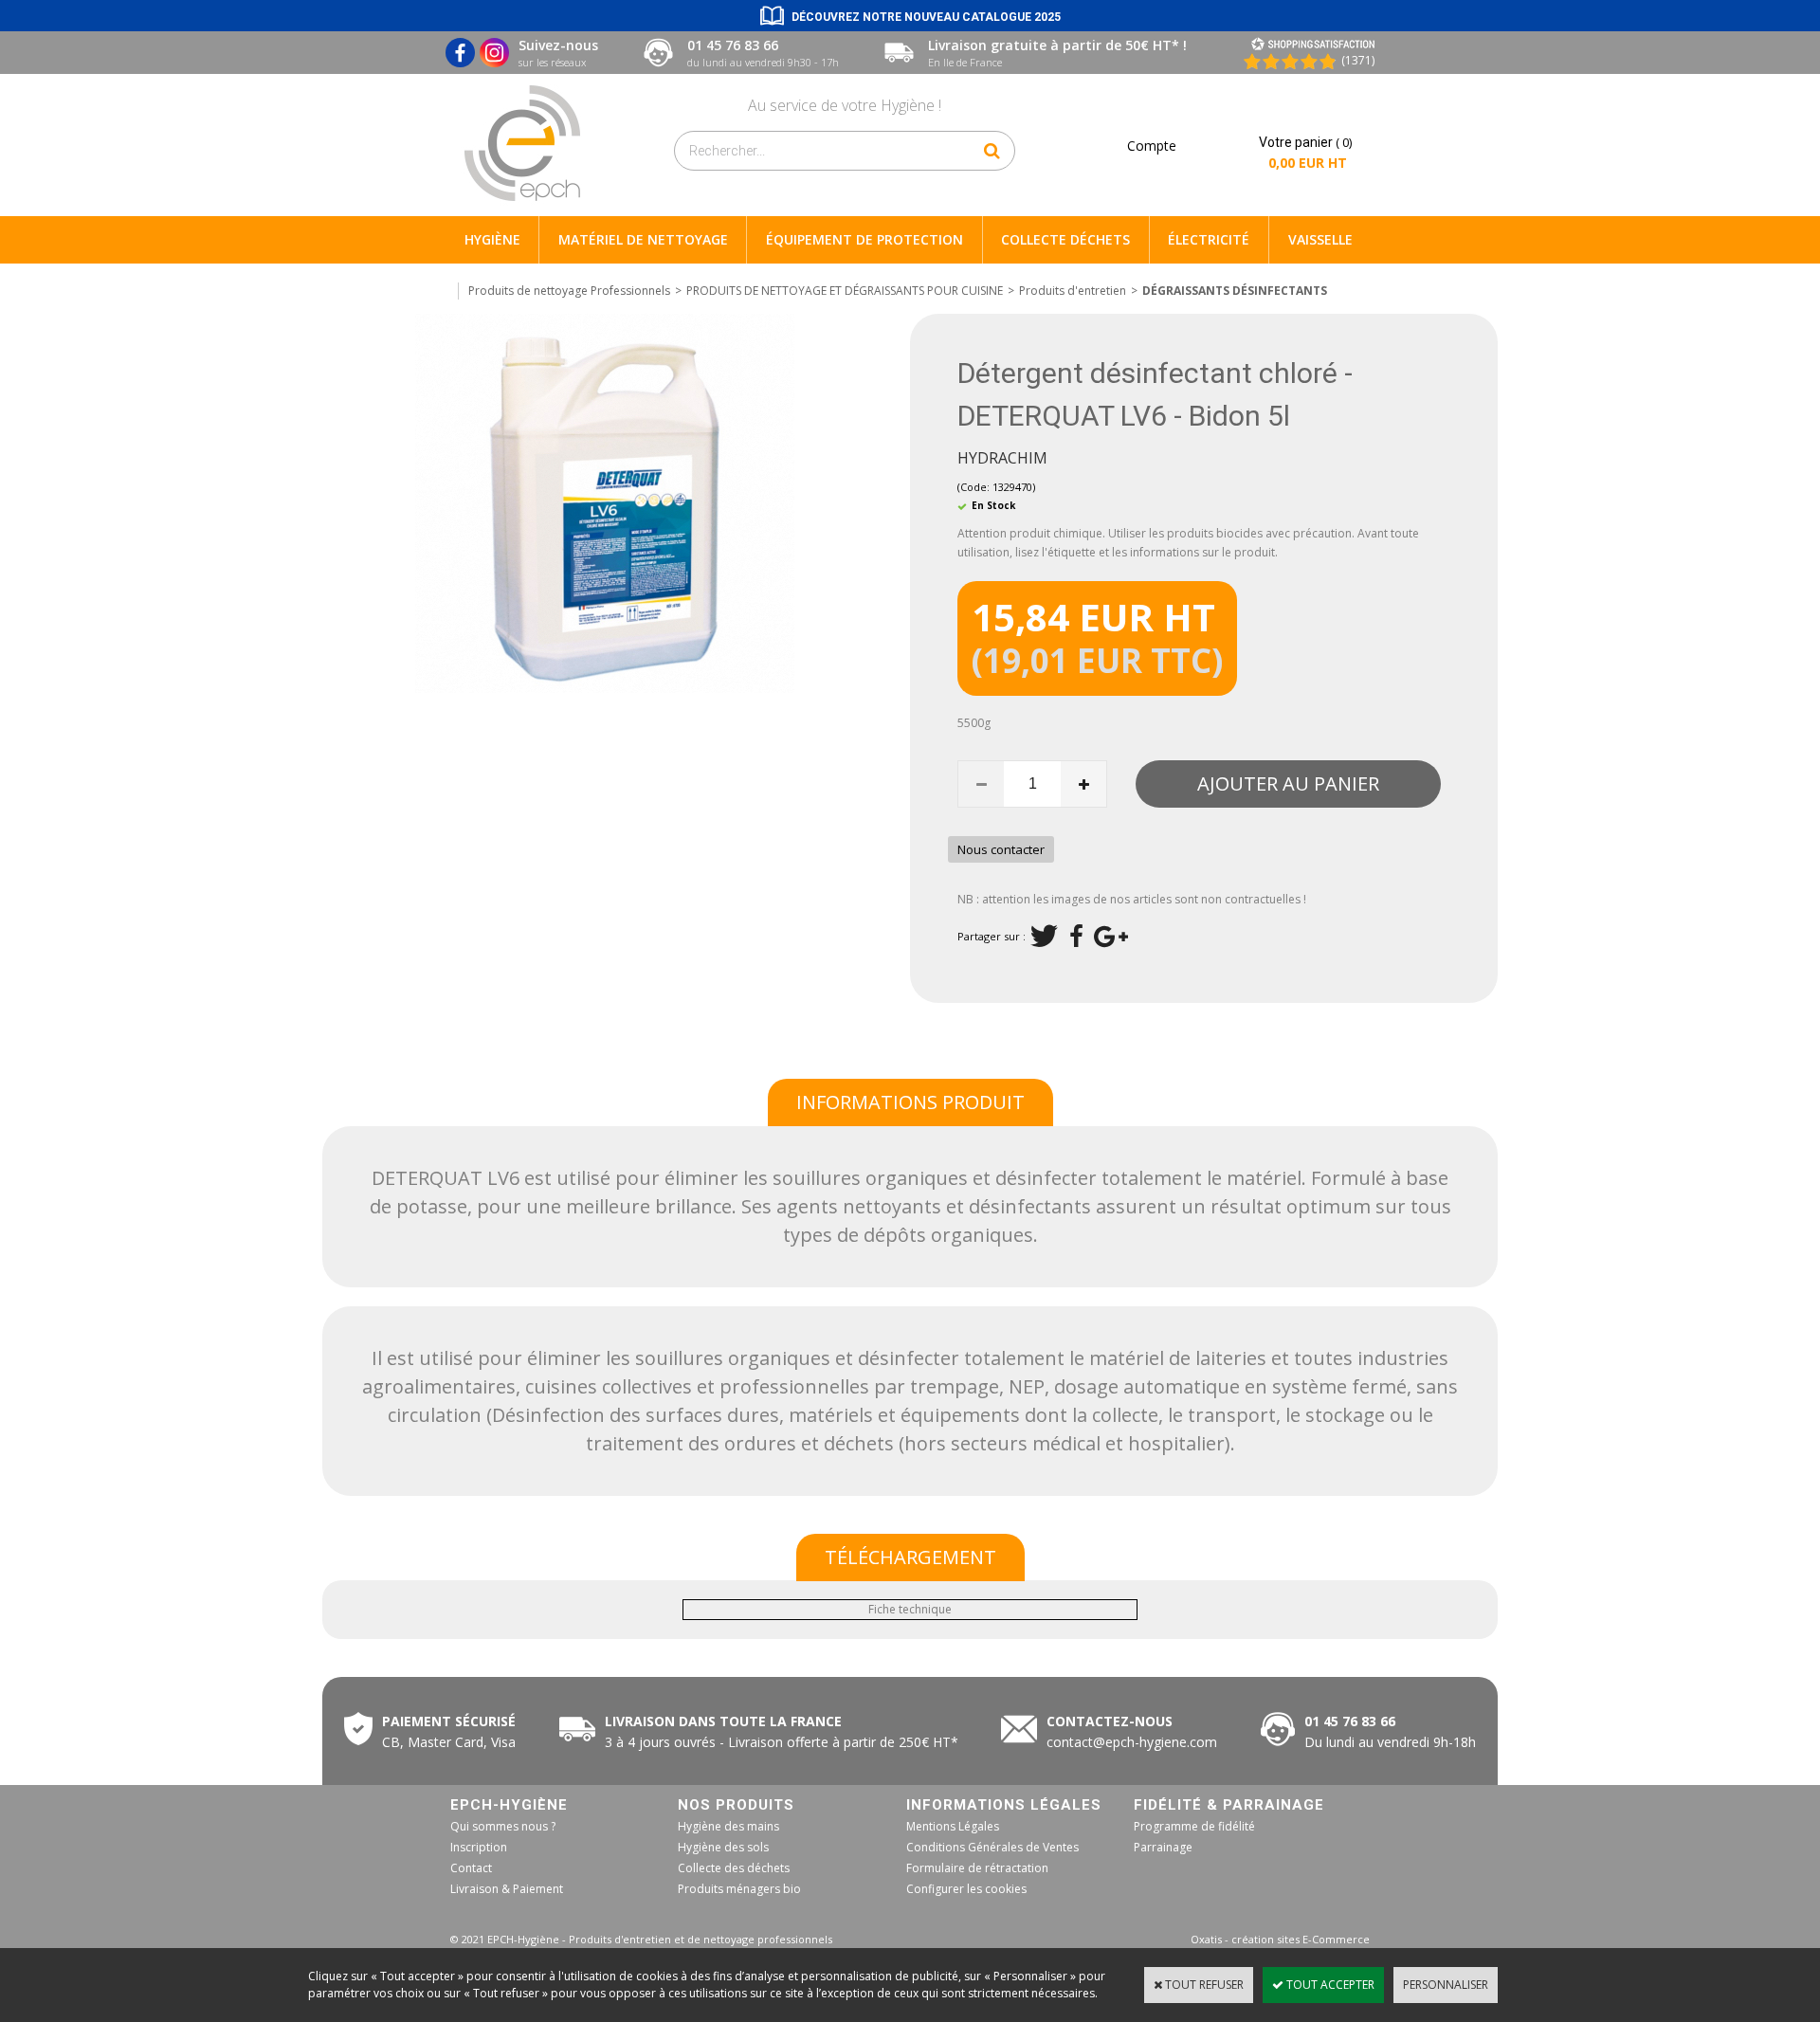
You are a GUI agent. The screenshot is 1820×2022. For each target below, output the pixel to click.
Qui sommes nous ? (503, 1826)
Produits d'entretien (1073, 291)
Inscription (479, 1847)
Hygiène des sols (723, 1847)
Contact (471, 1868)
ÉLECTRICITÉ (1209, 239)
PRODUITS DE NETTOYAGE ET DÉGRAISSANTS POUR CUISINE (845, 291)
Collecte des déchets (734, 1868)
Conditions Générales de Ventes (992, 1847)
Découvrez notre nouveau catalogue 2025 (926, 17)
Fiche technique (910, 1609)
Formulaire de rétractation (977, 1868)
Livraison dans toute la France (725, 1721)
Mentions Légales (953, 1826)
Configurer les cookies (966, 1889)
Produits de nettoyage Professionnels (569, 291)
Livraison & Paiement (507, 1889)
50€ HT (778, 1742)
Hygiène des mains (728, 1826)
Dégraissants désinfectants (1235, 291)
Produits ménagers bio (739, 1889)
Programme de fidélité (1194, 1826)
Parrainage (1163, 1847)
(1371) (1358, 60)
